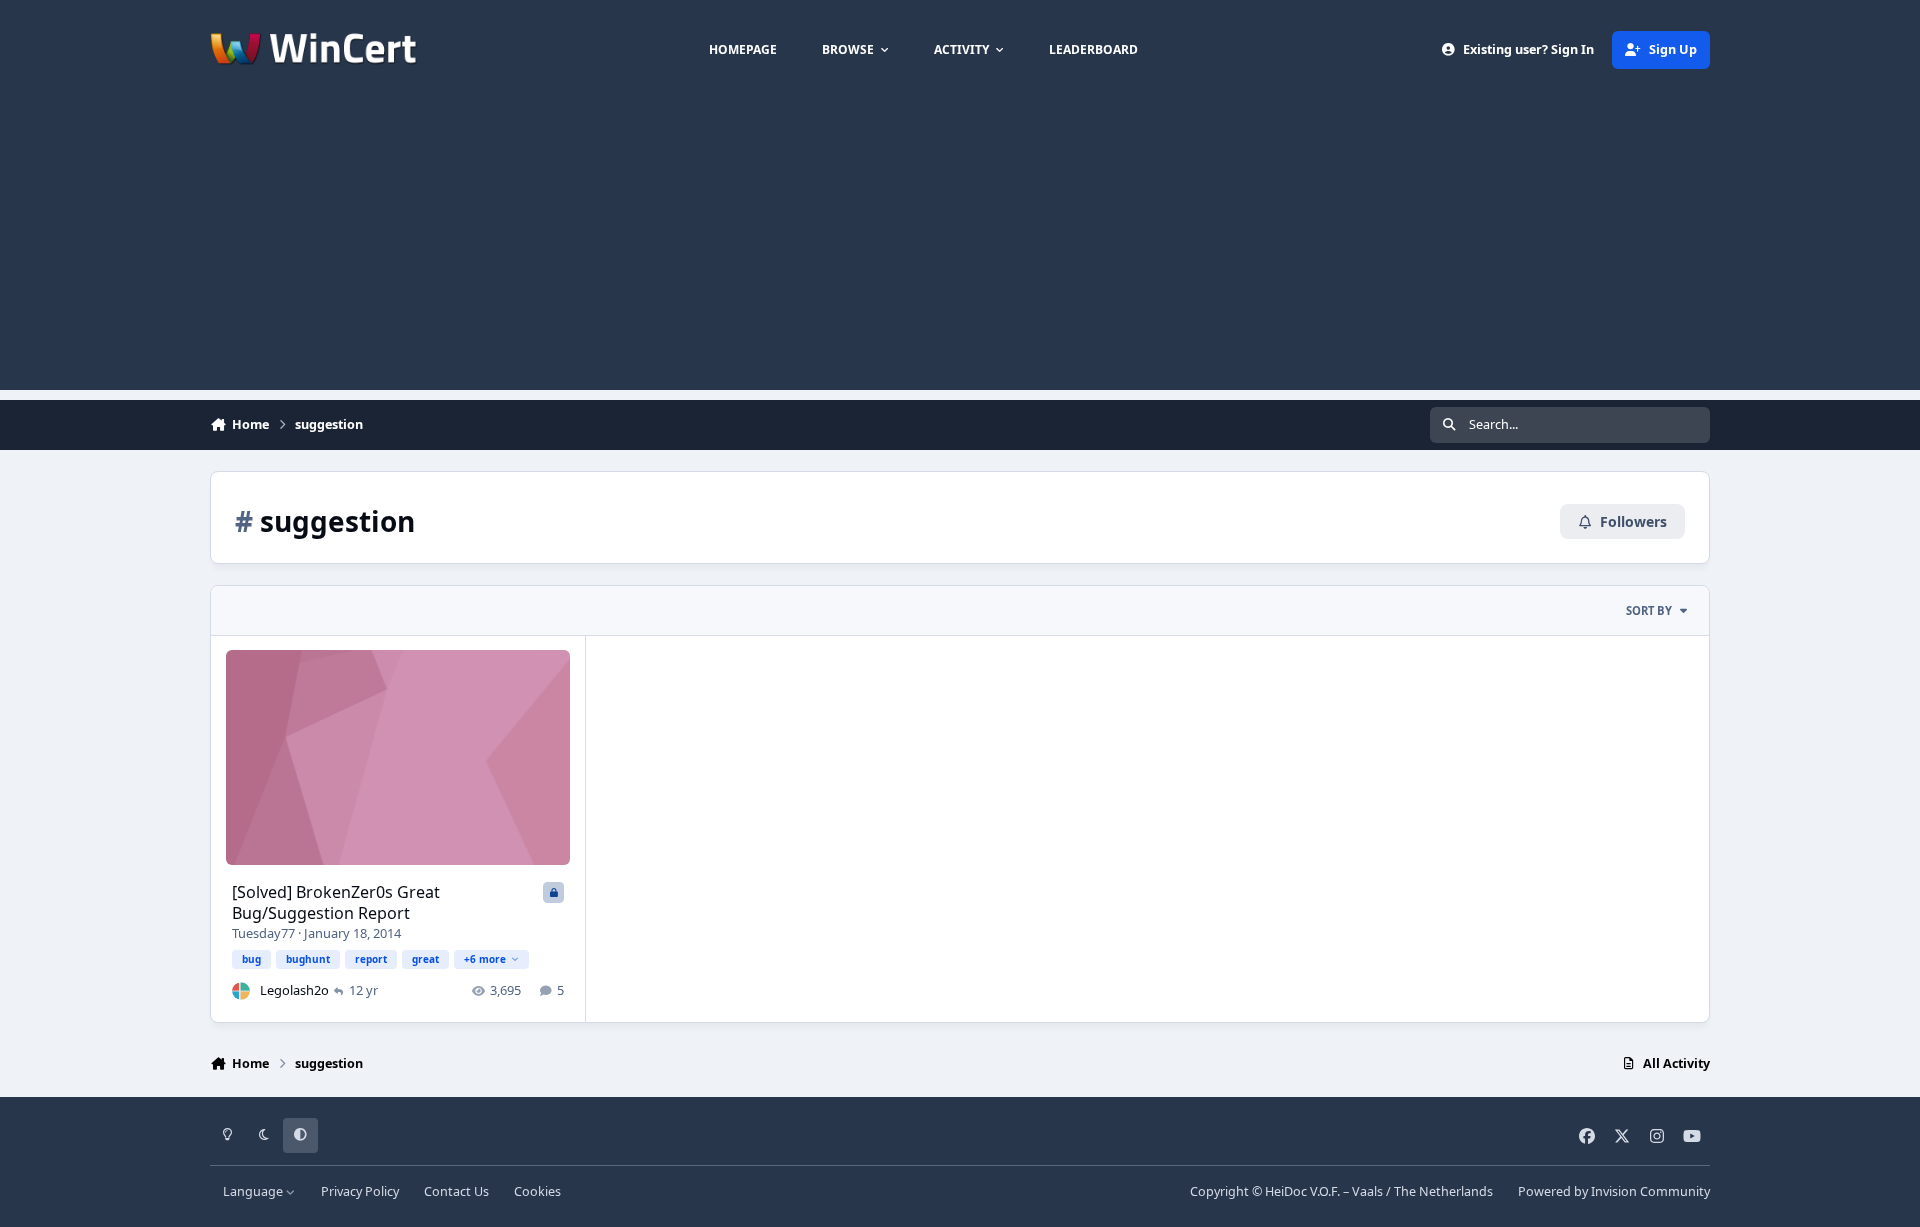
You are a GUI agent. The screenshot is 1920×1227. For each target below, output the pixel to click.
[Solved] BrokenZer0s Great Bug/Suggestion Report (336, 902)
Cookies (537, 1191)
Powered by (1614, 1191)
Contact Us (456, 1191)
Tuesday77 (263, 933)
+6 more (485, 959)
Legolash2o (294, 990)
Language (254, 1191)
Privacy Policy (360, 1191)
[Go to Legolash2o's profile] (241, 991)
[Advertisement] (960, 250)
